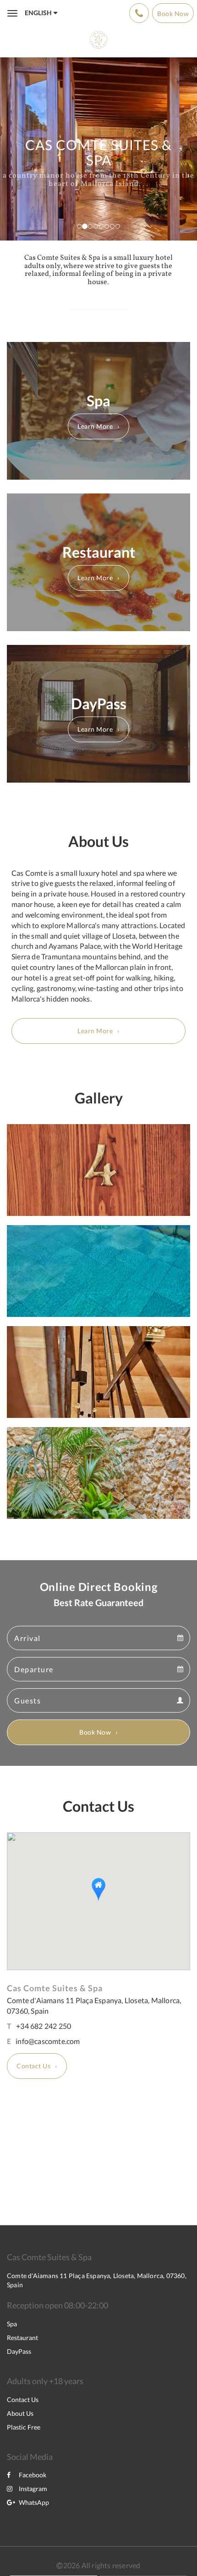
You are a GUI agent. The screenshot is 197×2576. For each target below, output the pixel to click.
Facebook (33, 2475)
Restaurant (22, 2338)
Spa (12, 2324)
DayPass (19, 2351)
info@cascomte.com (48, 2041)
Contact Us (33, 2066)
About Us (20, 2413)
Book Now (95, 1732)
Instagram (33, 2489)
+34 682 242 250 (44, 2026)
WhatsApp (34, 2502)
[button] (98, 1890)
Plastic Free (24, 2427)
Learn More (95, 426)
